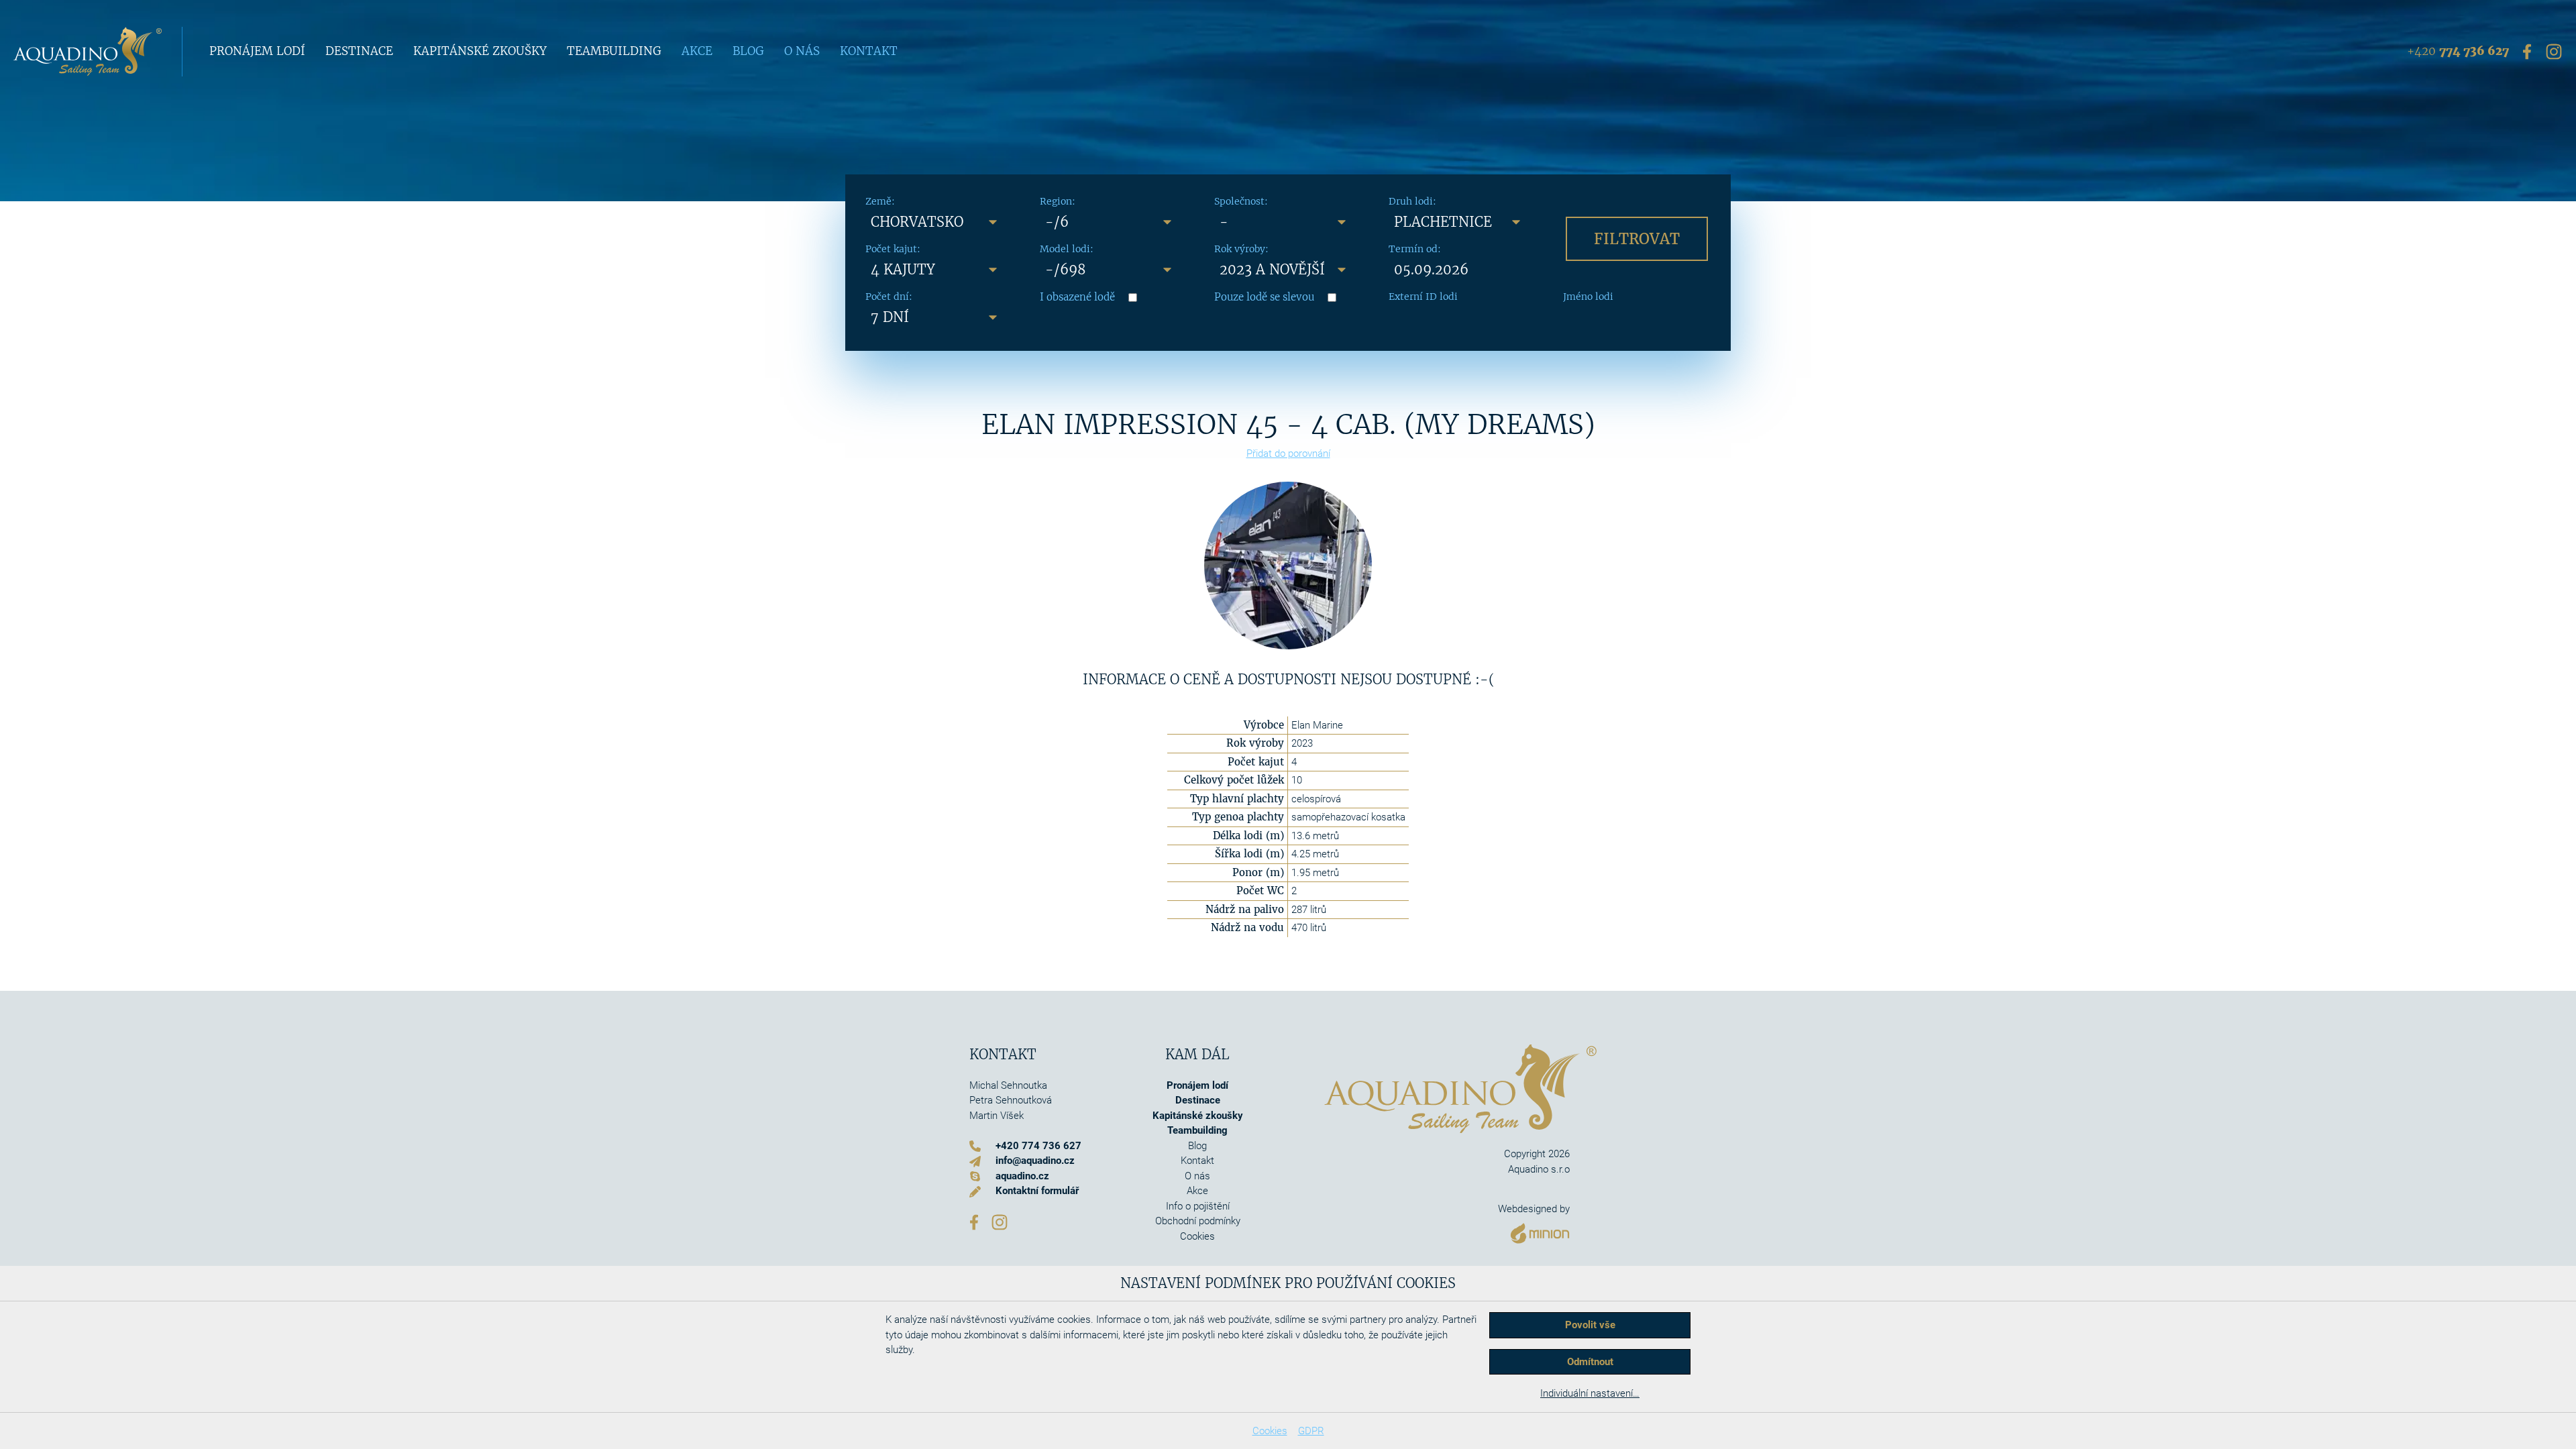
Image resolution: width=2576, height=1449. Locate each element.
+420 (2458, 51)
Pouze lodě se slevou (1264, 297)
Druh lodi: (1412, 201)
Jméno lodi (1588, 297)
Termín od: (1415, 249)
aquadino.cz (1022, 1176)
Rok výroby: (1241, 249)
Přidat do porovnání (1288, 453)
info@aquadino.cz (1035, 1161)
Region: (1058, 201)
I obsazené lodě (1077, 297)
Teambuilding (614, 51)
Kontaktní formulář (1037, 1191)
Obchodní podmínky (1198, 1221)
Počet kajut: (893, 249)
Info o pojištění (1198, 1206)
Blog (748, 51)
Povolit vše (1590, 1325)
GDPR (1311, 1431)
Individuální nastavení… (1590, 1393)
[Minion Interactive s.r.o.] (1534, 1230)
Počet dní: (889, 297)
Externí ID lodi (1423, 297)
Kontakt (869, 51)
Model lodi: (1067, 249)
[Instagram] (2554, 51)
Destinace (359, 51)
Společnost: (1241, 201)
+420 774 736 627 (1038, 1146)
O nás (802, 51)
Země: (880, 201)
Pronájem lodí (257, 51)
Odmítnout (1590, 1362)
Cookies (1270, 1431)
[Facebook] (2527, 51)
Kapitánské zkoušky (480, 51)
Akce (697, 51)
